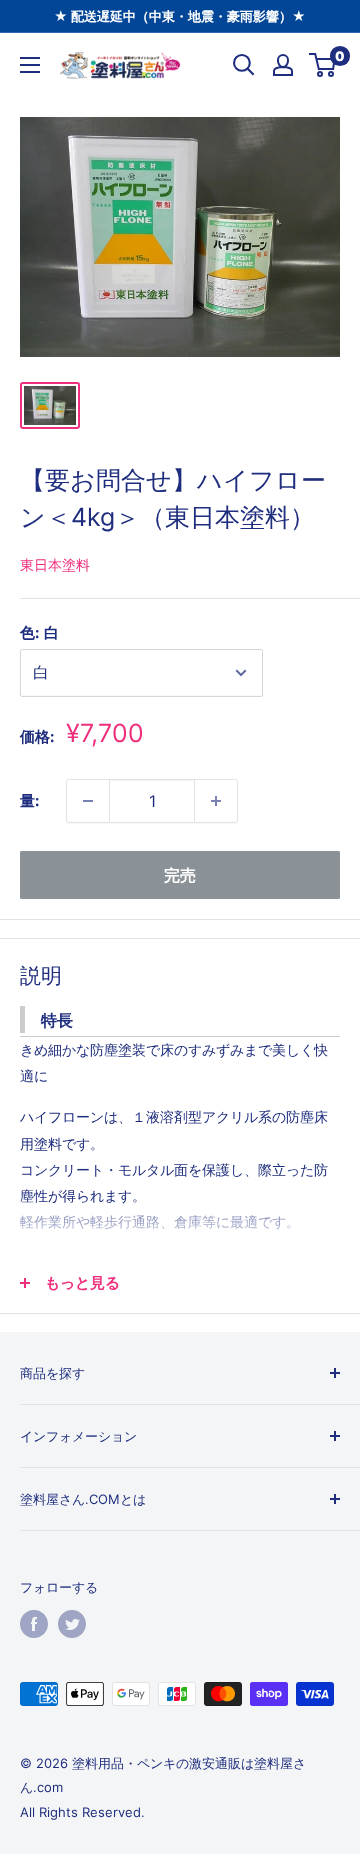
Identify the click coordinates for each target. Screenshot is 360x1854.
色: (39, 632)
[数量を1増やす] (216, 801)
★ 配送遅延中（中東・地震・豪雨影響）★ (180, 16)
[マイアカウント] (283, 65)
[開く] (244, 65)
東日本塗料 (55, 564)
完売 (180, 875)
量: (29, 800)
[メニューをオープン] (30, 65)
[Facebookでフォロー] (34, 1624)
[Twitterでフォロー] (72, 1624)
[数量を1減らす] (88, 801)
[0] (323, 65)
